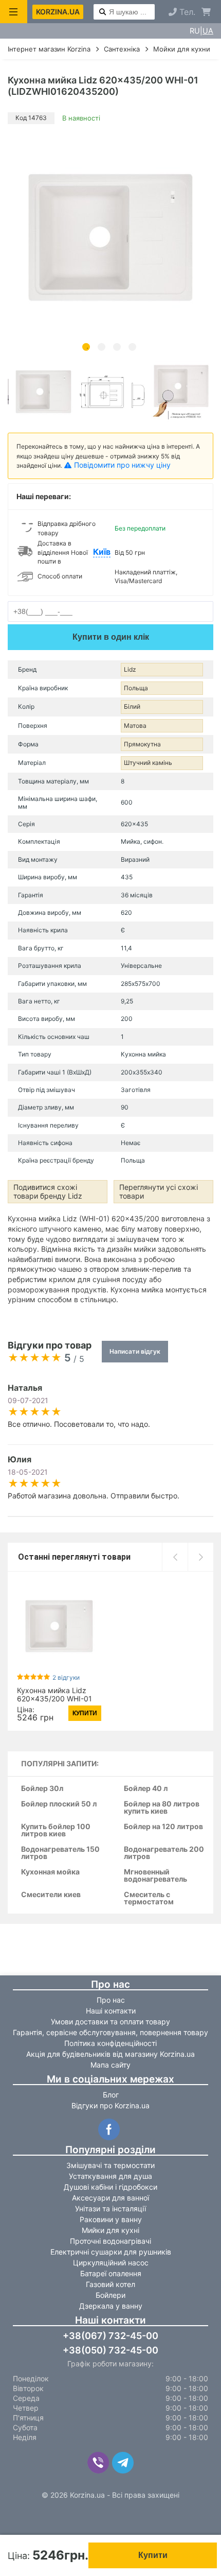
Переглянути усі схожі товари (159, 1191)
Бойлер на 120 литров (163, 1827)
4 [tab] (132, 347)
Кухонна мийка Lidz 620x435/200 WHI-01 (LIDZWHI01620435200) (59, 1699)
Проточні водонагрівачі (110, 2241)
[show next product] (200, 1557)
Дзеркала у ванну (111, 2306)
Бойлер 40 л (146, 1789)
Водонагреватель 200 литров (164, 1853)
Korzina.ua (58, 12)
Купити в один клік (111, 637)
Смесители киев (51, 1895)
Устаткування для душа (110, 2176)
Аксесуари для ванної (110, 2198)
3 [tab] (117, 347)
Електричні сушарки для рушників (111, 2252)
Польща (136, 688)
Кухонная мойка (50, 1872)
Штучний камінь (148, 763)
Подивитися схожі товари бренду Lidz (48, 1191)
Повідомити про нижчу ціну (122, 465)
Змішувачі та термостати (110, 2165)
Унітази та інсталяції (110, 2208)
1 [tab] (86, 347)
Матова (135, 726)
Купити (153, 2555)
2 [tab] (102, 347)
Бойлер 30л (42, 1789)
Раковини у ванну (111, 2219)
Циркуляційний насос (111, 2263)
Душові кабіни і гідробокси (110, 2187)
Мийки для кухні (110, 2230)
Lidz (130, 669)
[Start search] (103, 12)
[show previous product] (175, 1557)
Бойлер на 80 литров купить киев (162, 1808)
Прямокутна (142, 744)
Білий (132, 706)
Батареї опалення (111, 2273)
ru (195, 31)
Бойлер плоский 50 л (59, 1804)
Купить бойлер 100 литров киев (56, 1830)
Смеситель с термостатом (149, 1898)
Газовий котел (110, 2284)
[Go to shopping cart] (206, 12)
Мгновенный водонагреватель (155, 1876)
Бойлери (110, 2295)
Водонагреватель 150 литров (60, 1853)
